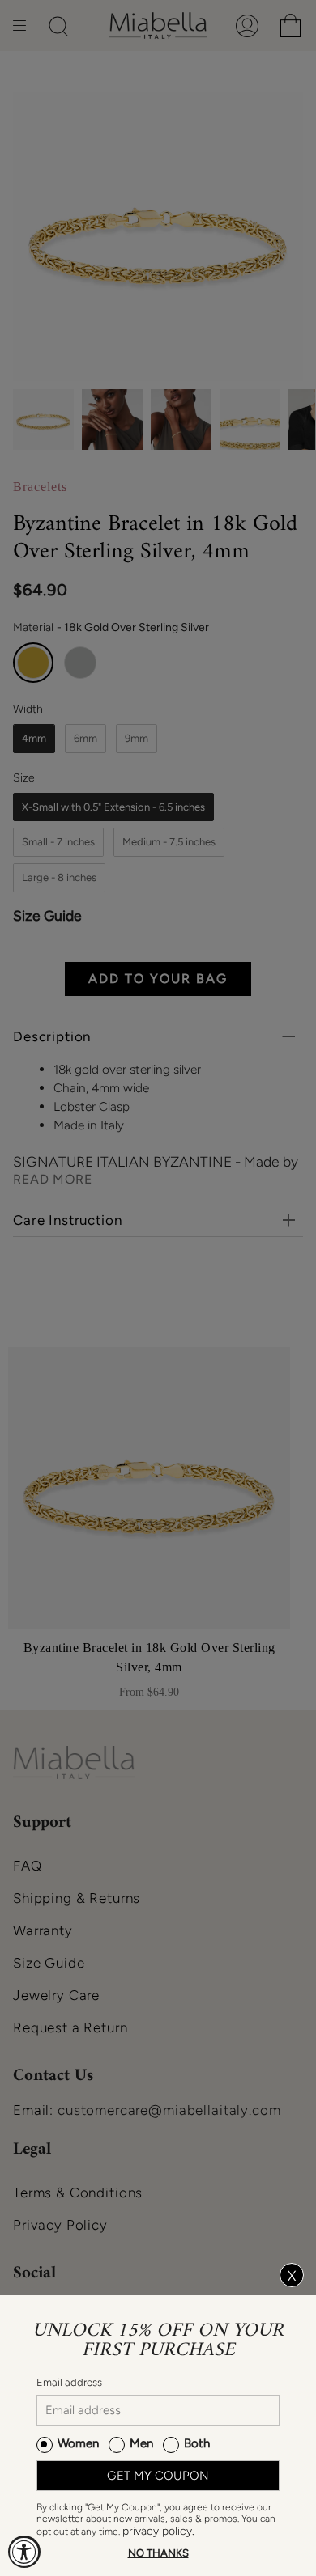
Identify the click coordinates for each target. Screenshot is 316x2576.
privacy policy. (158, 2531)
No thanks (158, 2553)
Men (141, 2443)
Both (197, 2443)
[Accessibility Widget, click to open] (24, 2552)
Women (78, 2443)
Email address (69, 2382)
